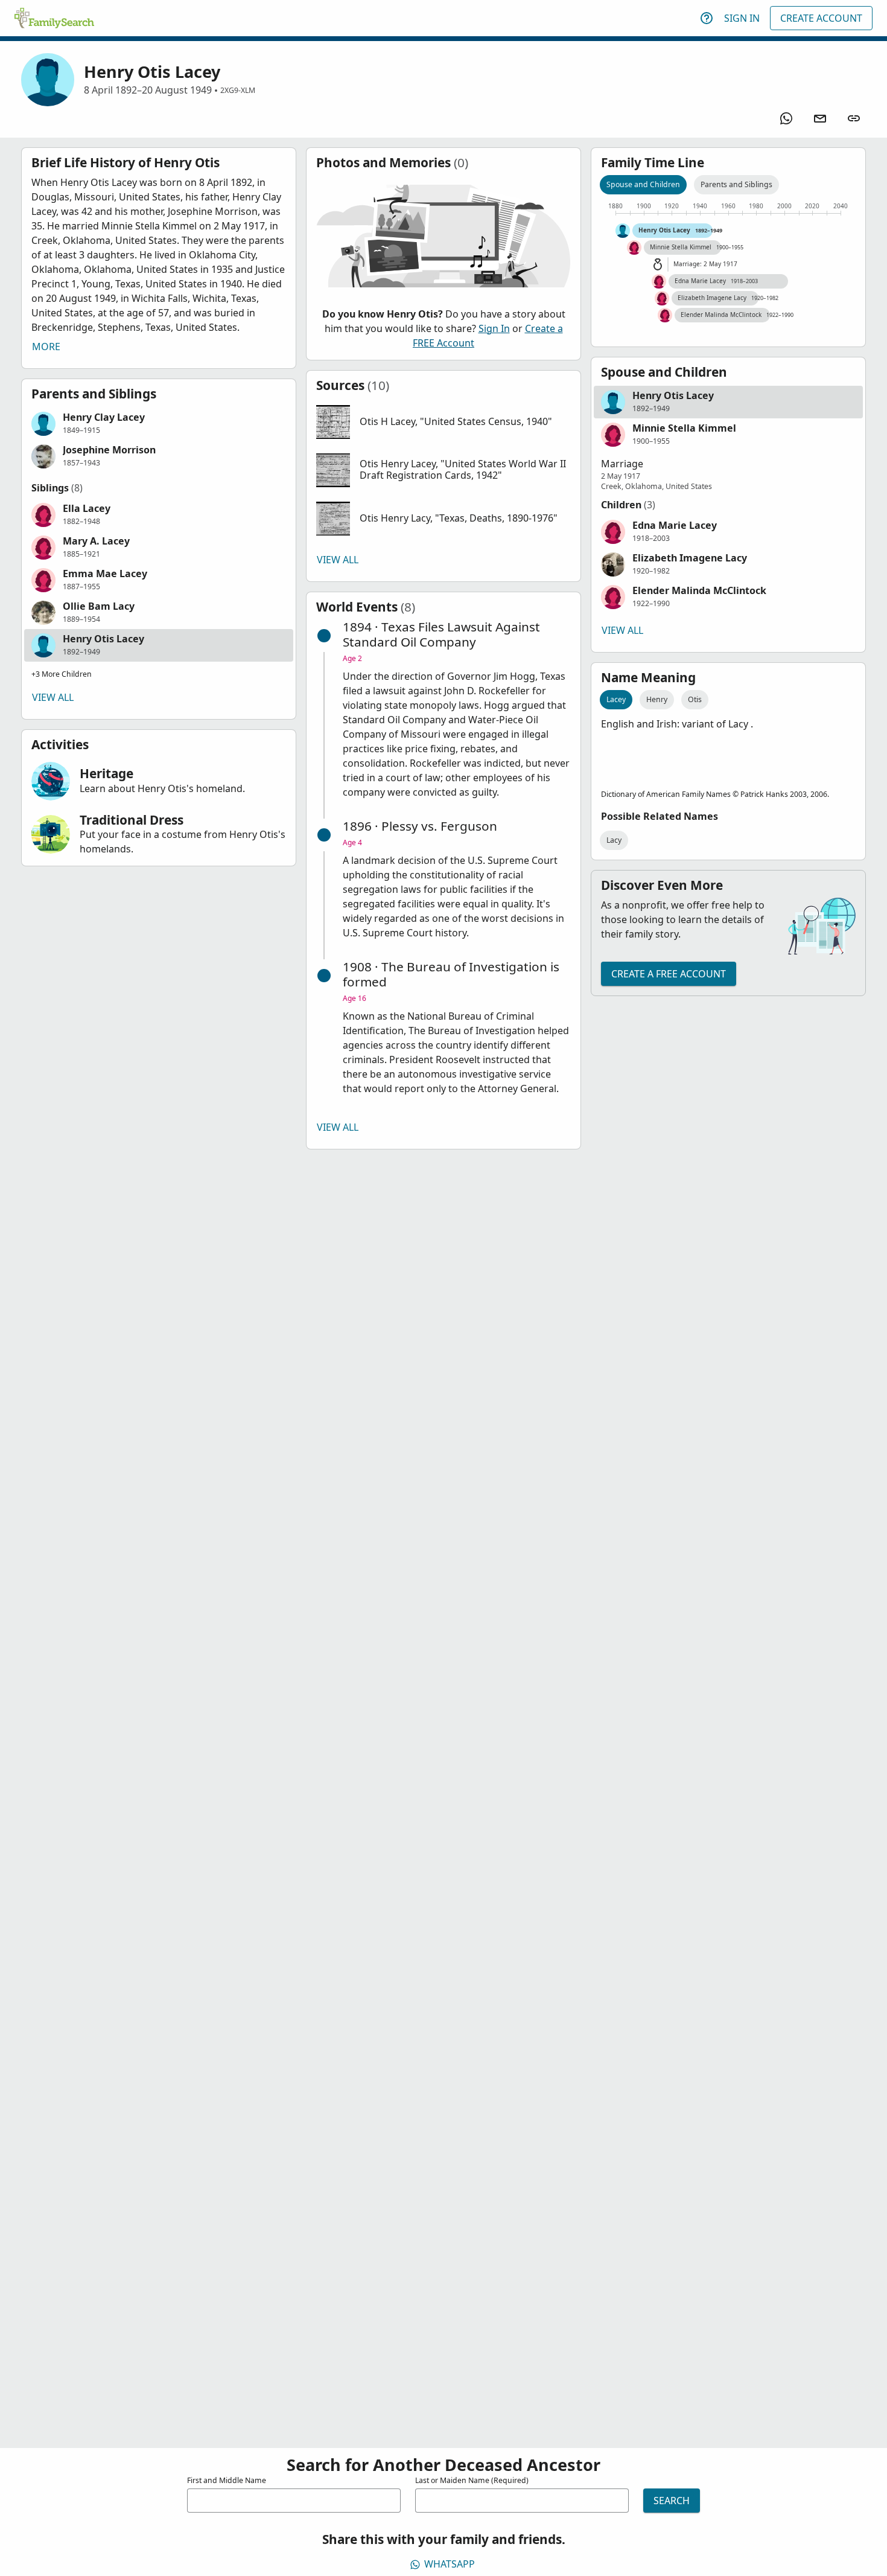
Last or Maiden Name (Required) (472, 2480)
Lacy (614, 840)
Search (672, 2501)
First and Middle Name (227, 2480)
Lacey (616, 699)
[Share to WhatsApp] (786, 118)
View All (53, 697)
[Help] (707, 18)
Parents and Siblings (736, 184)
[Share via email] (820, 118)
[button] (159, 424)
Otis (695, 699)
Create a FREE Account (669, 974)
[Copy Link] (854, 118)
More (46, 347)
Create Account (821, 18)
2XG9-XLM (238, 90)
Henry (657, 699)
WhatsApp (450, 2564)
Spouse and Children (643, 184)
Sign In (742, 18)
